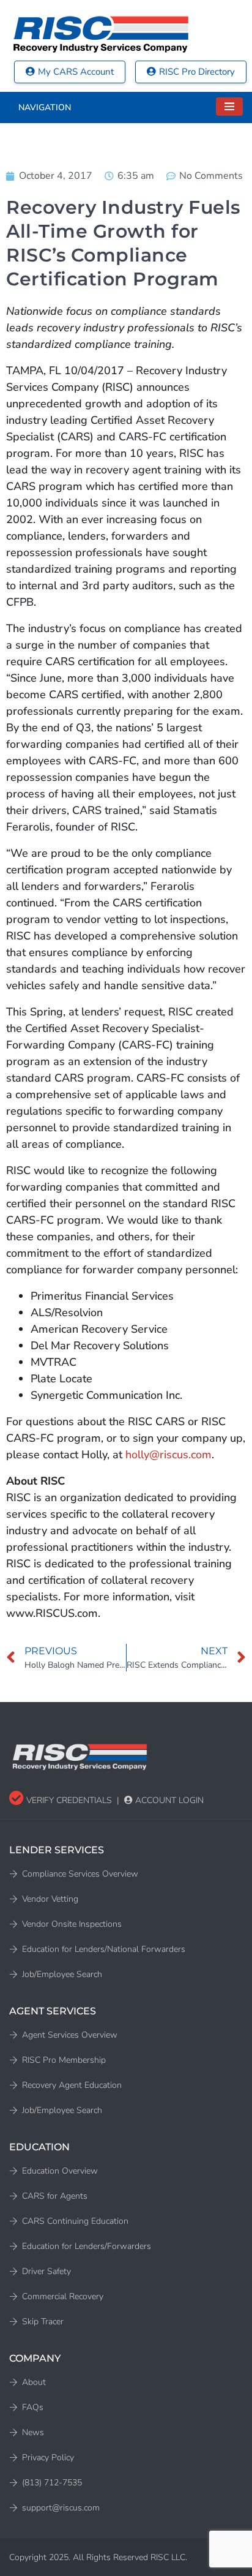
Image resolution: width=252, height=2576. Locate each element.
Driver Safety (46, 2271)
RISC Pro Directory (197, 72)
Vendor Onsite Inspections (72, 1924)
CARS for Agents (55, 2196)
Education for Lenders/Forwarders (87, 2246)
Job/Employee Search (62, 1974)
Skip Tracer (43, 2322)
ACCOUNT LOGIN (168, 1800)
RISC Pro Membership (64, 2060)
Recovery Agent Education (72, 2085)
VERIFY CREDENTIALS (68, 1800)
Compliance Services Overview (80, 1874)
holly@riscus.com (169, 1455)
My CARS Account (76, 72)
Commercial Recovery (63, 2296)
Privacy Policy (48, 2457)
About (34, 2382)
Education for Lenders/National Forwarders (104, 1949)
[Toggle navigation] (229, 107)
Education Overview (60, 2171)
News (33, 2432)
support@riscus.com (61, 2508)
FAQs (33, 2407)
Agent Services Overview (70, 2035)
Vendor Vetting (50, 1899)
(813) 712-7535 (52, 2483)
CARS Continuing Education (75, 2221)
